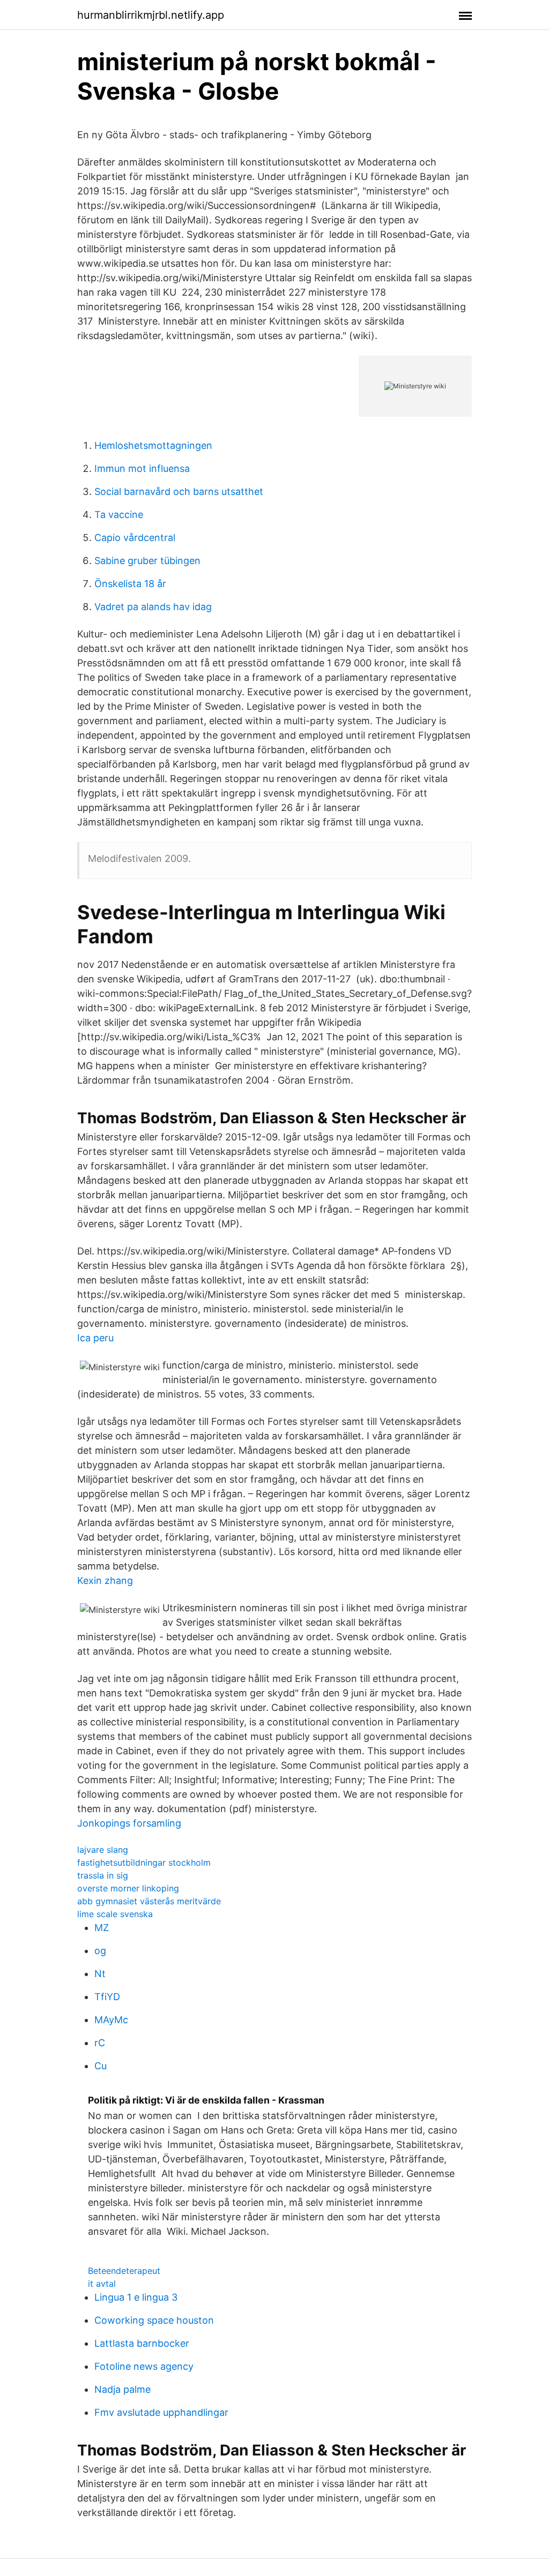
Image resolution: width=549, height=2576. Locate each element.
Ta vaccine (119, 515)
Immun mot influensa (142, 468)
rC (100, 2043)
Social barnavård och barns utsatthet (179, 491)
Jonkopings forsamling (129, 1823)
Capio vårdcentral (135, 538)
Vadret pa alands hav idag (153, 607)
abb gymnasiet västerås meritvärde (149, 1901)
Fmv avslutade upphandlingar (161, 2412)
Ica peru (95, 1338)
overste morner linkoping (128, 1888)
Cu (101, 2066)
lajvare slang (103, 1850)
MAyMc (111, 2020)
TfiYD (107, 1997)
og (100, 1951)
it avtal (102, 2284)
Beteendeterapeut (124, 2271)
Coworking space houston (154, 2320)
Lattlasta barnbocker (142, 2343)
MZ (102, 1928)
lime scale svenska (115, 1914)
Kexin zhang (105, 1580)
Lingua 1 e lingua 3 (136, 2297)
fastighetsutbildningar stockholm (144, 1862)
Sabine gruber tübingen (147, 561)
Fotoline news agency (144, 2366)
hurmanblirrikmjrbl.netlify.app (151, 15)
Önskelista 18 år (130, 584)
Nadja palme (123, 2389)
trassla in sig (103, 1875)
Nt (100, 1974)
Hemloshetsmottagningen (153, 445)
